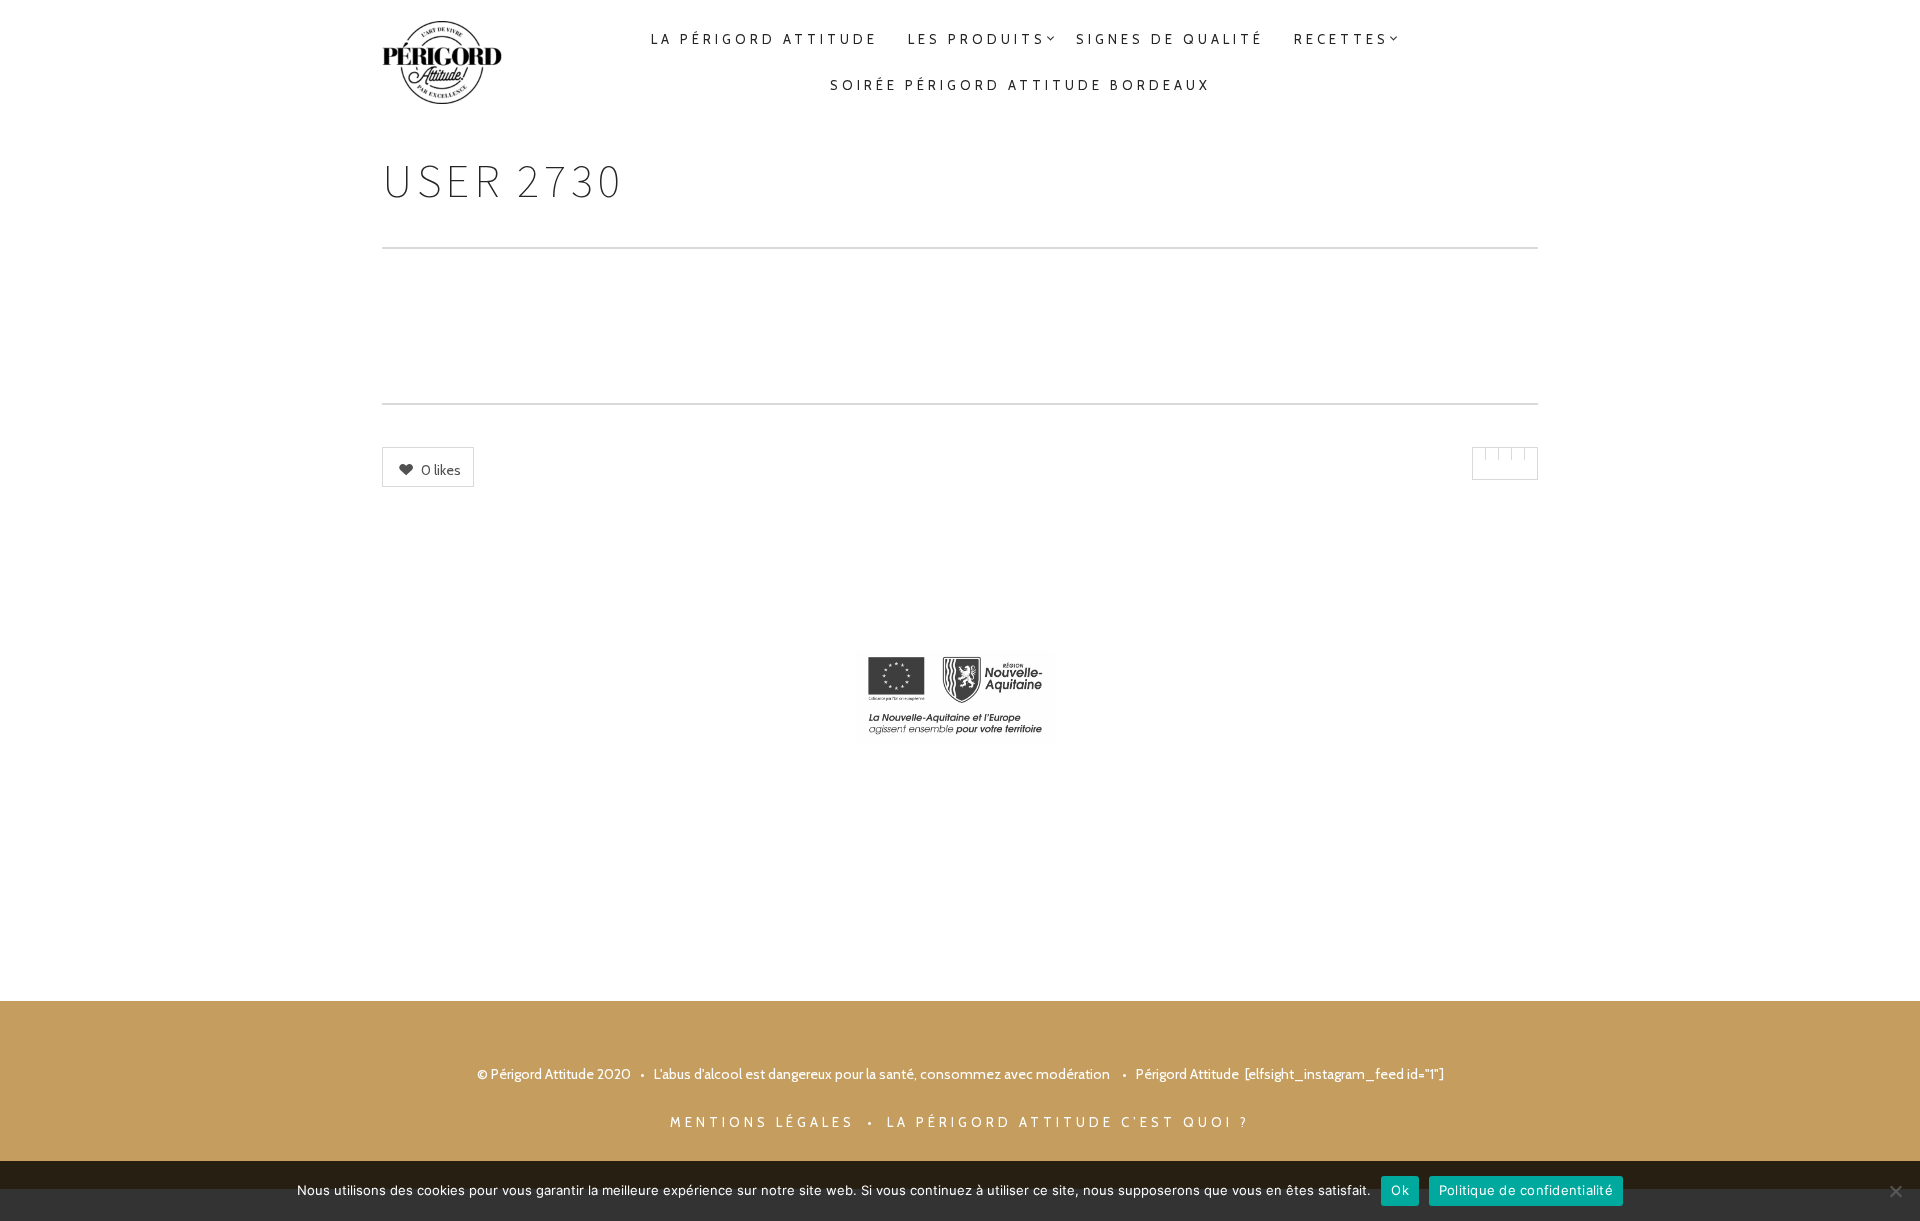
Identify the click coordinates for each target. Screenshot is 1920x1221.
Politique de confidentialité (1526, 1190)
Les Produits (977, 39)
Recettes (1341, 39)
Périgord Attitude (1187, 1074)
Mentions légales (762, 1122)
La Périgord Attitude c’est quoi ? (1068, 1122)
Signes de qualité (1170, 39)
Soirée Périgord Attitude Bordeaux (1020, 85)
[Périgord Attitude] (442, 62)
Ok (1400, 1190)
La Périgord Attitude (764, 39)
